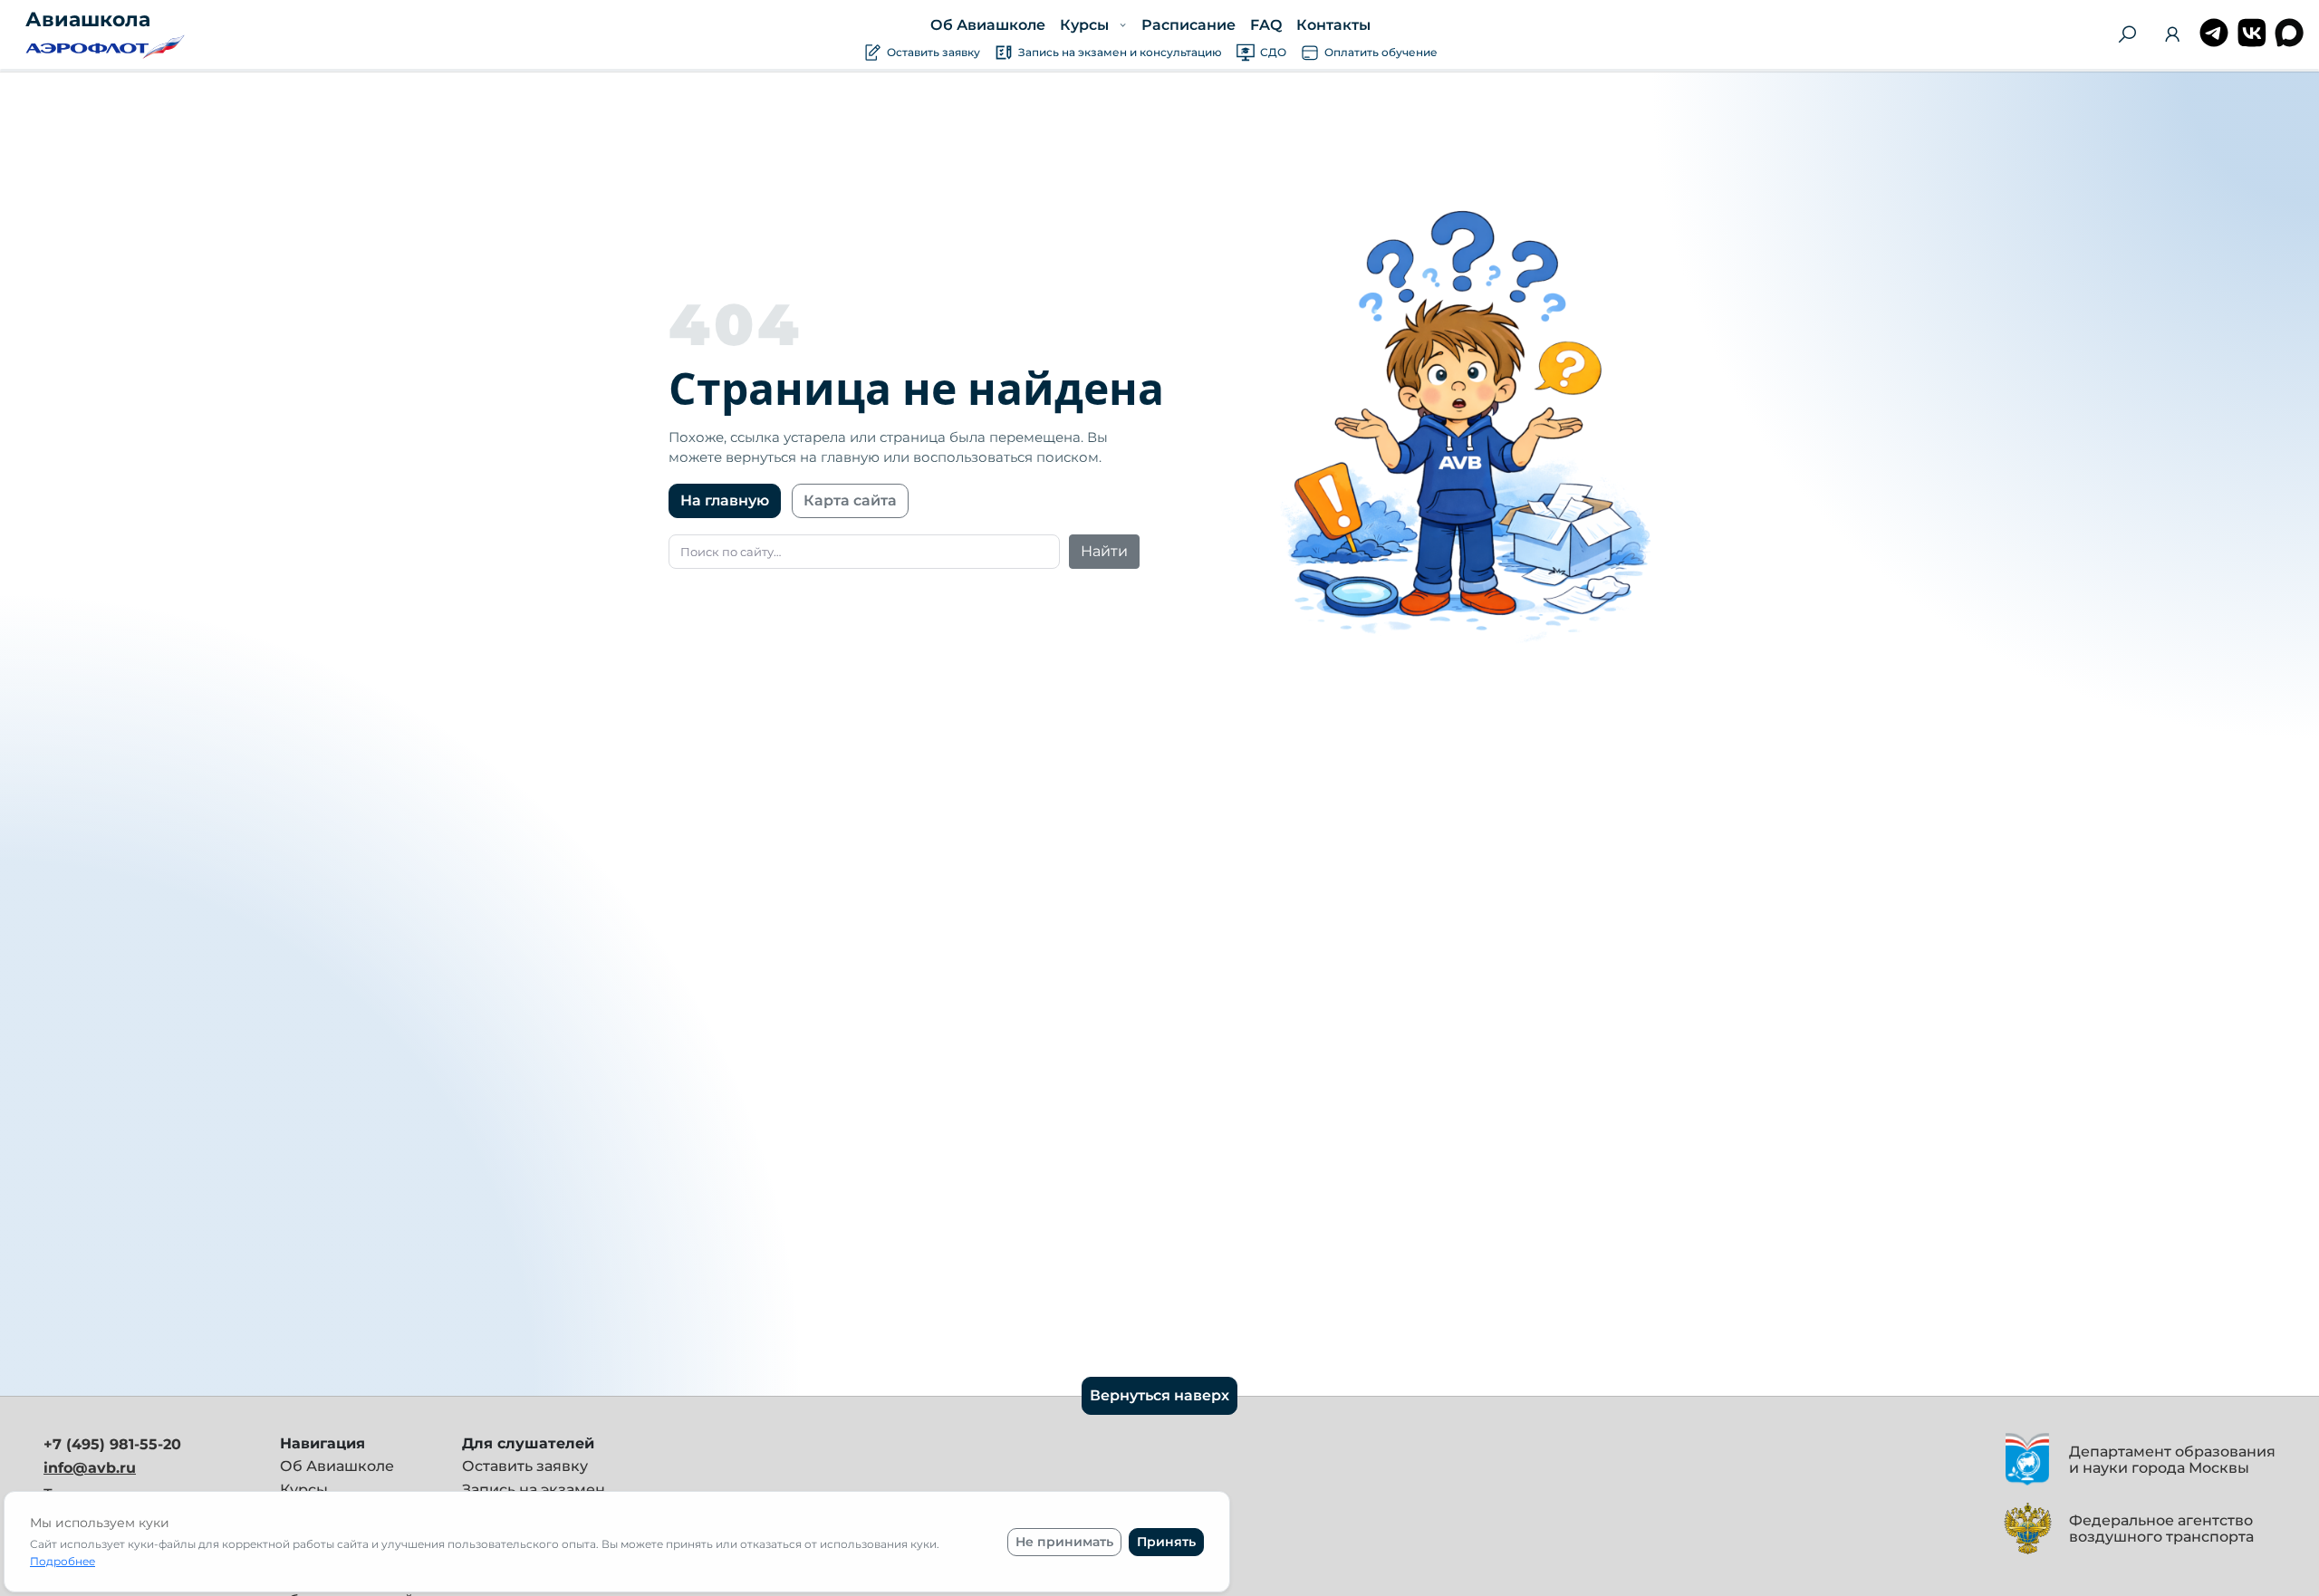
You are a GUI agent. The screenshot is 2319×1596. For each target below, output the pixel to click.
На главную (725, 500)
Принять (1166, 1542)
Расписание (1188, 25)
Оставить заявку (525, 1466)
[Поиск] (2127, 34)
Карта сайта (850, 500)
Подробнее (63, 1561)
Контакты (1333, 25)
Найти (1104, 551)
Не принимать (1064, 1542)
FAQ (1265, 25)
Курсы (304, 1490)
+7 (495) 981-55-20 (112, 1444)
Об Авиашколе (988, 25)
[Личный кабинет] (2172, 38)
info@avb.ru (90, 1468)
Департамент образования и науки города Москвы (2172, 1460)
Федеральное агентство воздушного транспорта (2161, 1529)
